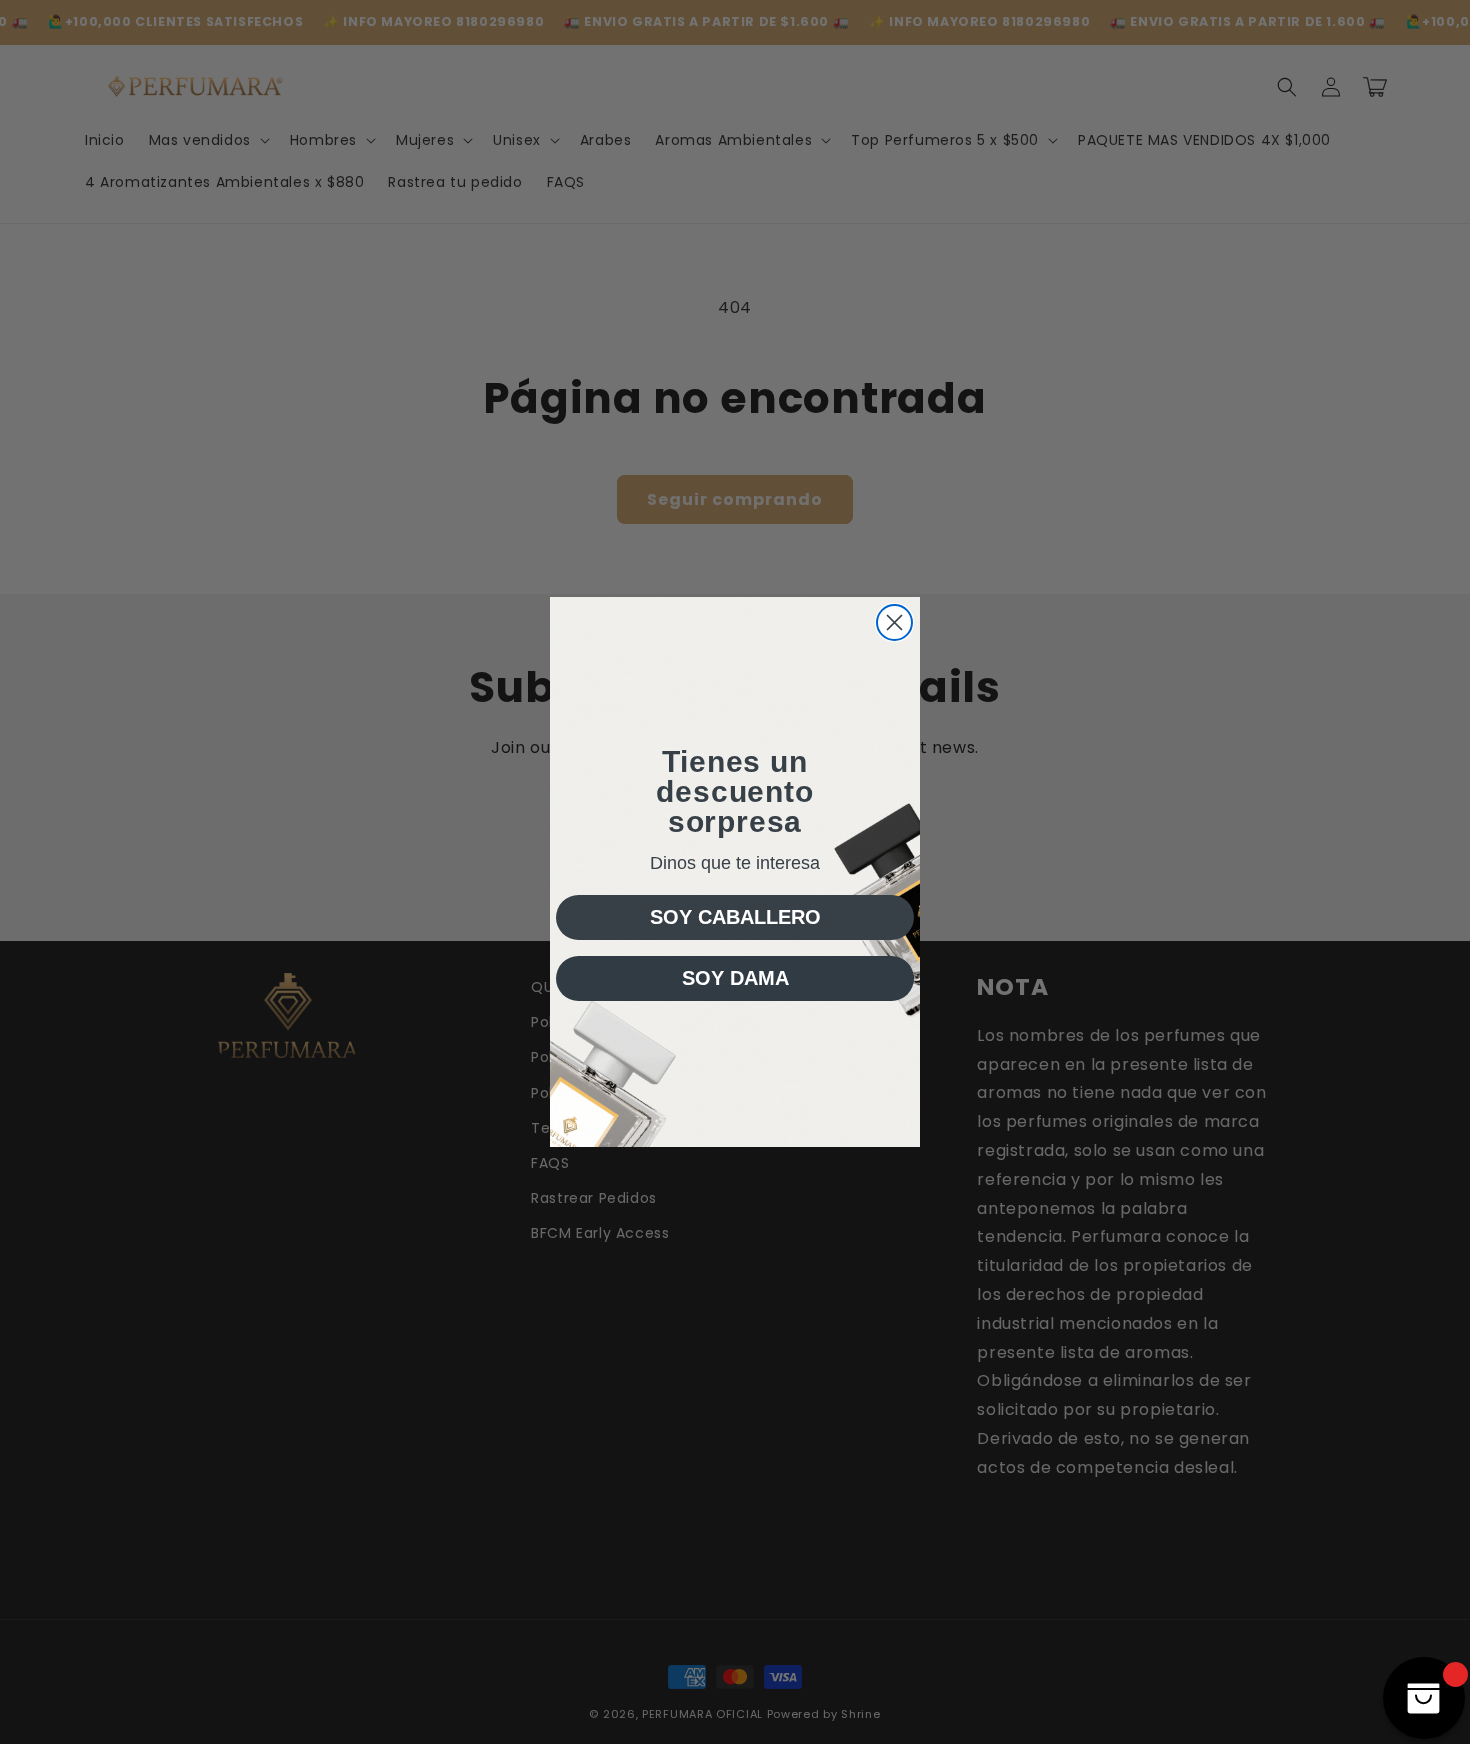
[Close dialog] (894, 622)
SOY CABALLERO (735, 917)
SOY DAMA (735, 978)
